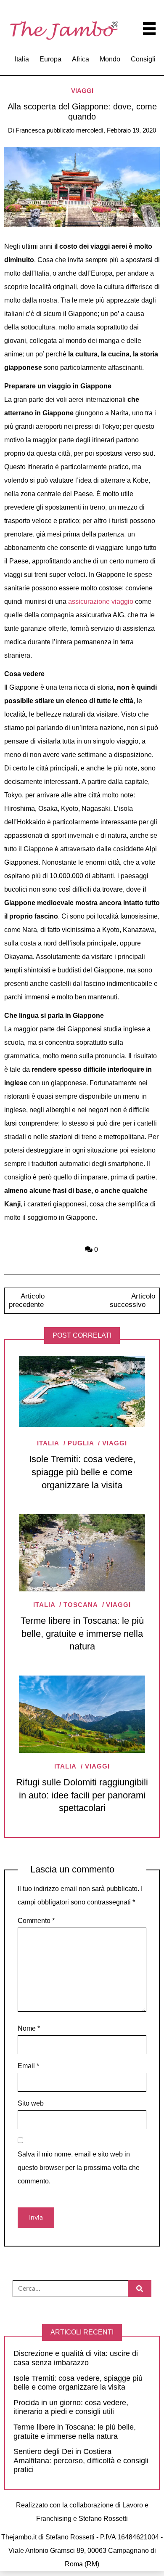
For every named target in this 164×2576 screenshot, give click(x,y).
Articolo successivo (133, 1300)
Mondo (110, 59)
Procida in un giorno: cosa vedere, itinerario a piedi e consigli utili (71, 2407)
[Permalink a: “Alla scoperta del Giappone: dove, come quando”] (82, 187)
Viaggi (82, 91)
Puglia (81, 1443)
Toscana (81, 1605)
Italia (22, 59)
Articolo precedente (26, 1300)
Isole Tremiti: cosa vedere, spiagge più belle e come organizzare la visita (82, 1472)
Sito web (31, 2103)
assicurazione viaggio (101, 602)
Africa (81, 59)
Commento (36, 1921)
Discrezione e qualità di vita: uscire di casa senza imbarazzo (76, 2358)
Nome (29, 2028)
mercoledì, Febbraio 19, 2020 (116, 130)
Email (28, 2066)
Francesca (30, 130)
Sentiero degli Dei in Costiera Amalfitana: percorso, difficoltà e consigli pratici (81, 2460)
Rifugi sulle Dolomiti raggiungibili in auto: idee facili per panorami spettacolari (82, 1795)
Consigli (143, 59)
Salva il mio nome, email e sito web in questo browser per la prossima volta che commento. (79, 2168)
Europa (50, 59)
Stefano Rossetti (103, 2519)
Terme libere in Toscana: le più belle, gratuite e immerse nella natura (82, 1634)
